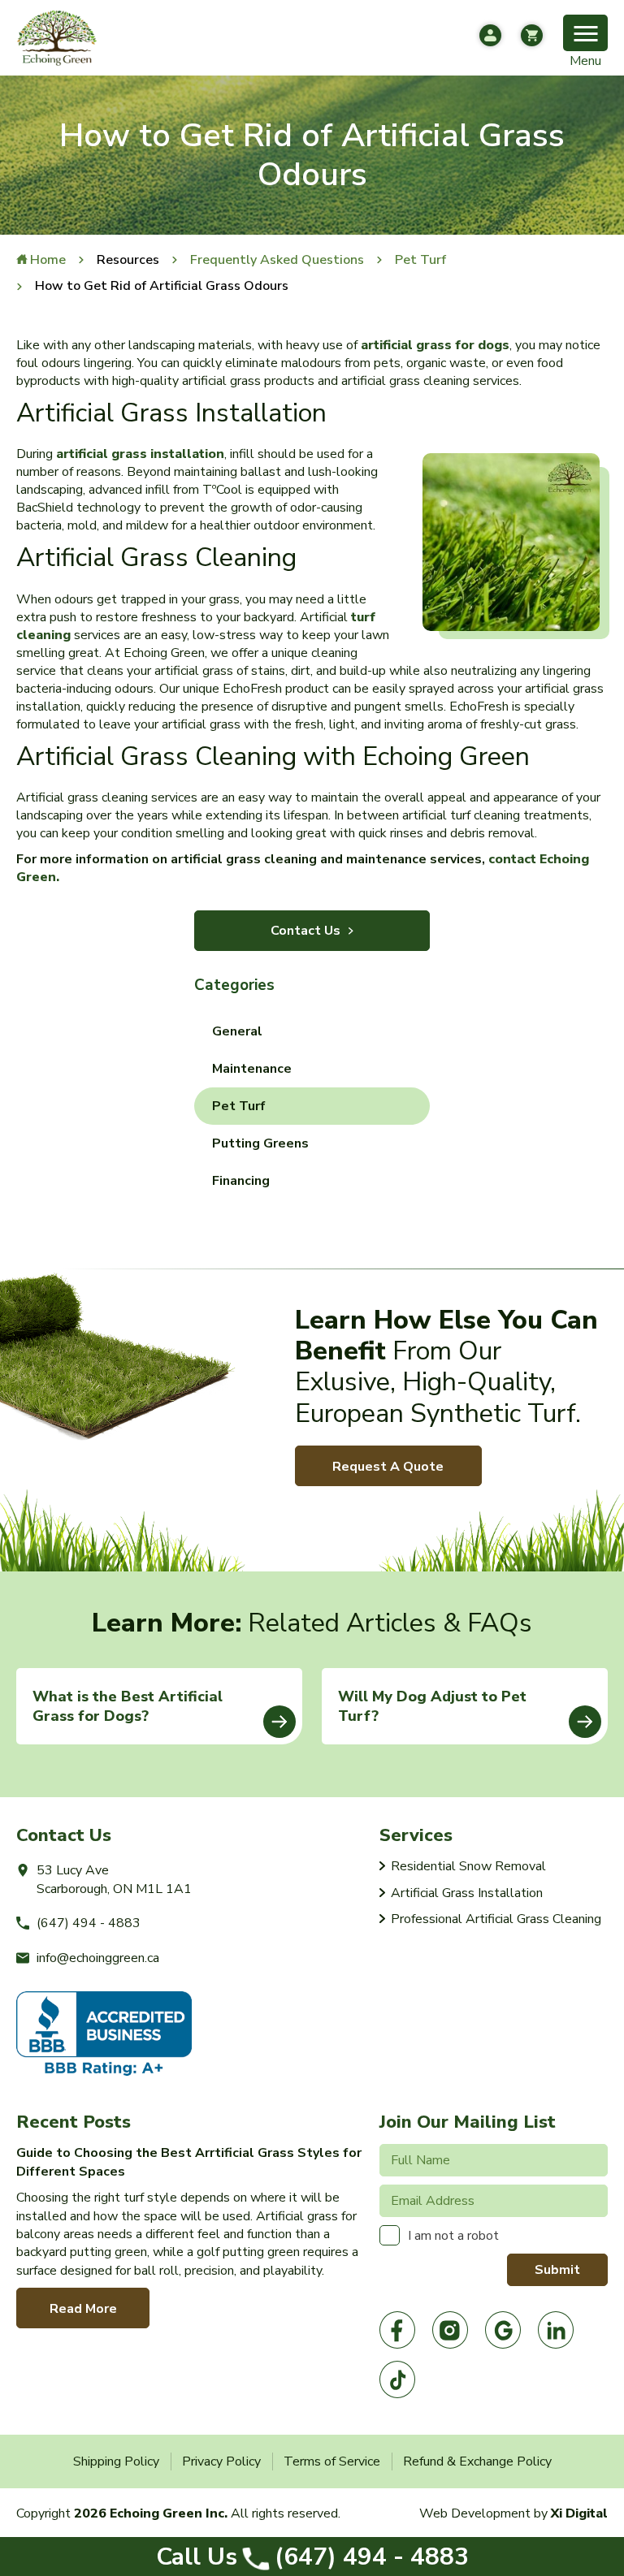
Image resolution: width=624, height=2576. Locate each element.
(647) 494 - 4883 (312, 2557)
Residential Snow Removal (468, 1866)
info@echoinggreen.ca (98, 1958)
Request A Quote (388, 1467)
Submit (557, 2270)
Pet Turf (239, 1106)
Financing (241, 1181)
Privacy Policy (221, 2461)
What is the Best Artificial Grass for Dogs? (128, 1706)
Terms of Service (332, 2461)
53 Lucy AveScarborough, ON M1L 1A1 (114, 1879)
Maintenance (252, 1069)
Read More (83, 2309)
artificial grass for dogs (435, 345)
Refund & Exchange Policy (477, 2461)
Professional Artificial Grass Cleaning (496, 1919)
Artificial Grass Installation (467, 1893)
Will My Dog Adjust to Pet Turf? (432, 1706)
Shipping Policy (116, 2461)
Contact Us (305, 931)
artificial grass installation (140, 454)
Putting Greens (260, 1143)
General (237, 1031)
